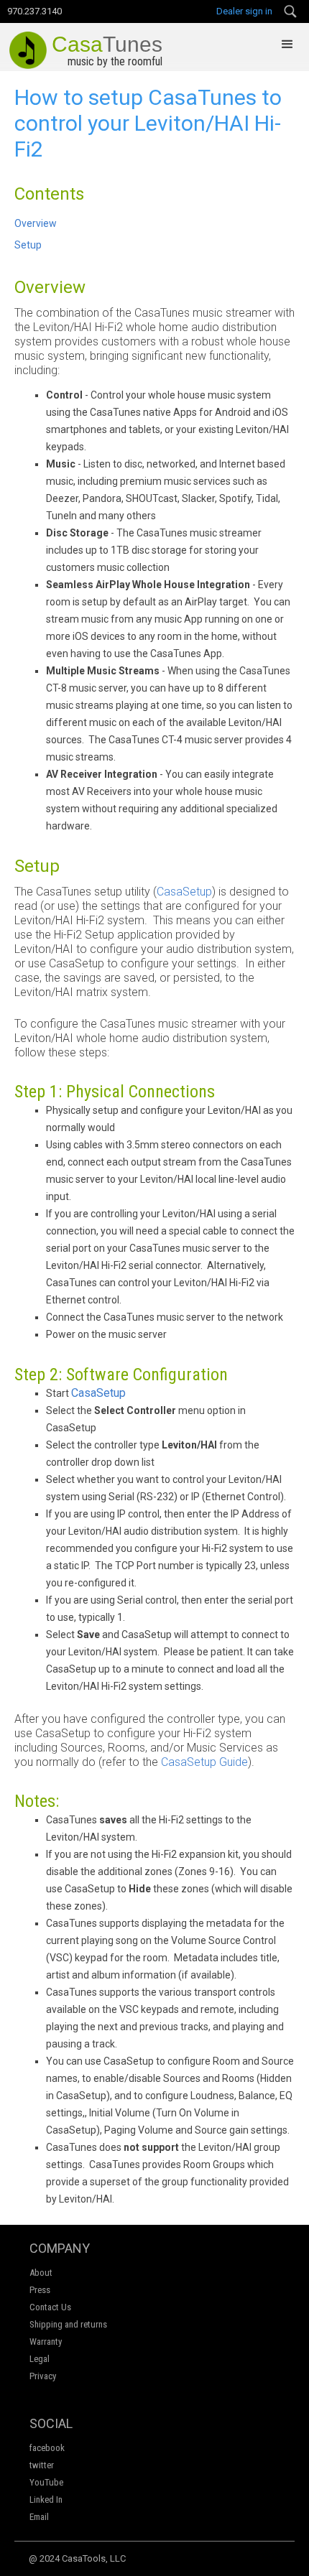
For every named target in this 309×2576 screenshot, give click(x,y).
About (41, 2273)
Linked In (46, 2500)
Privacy (43, 2376)
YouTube (46, 2482)
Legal (40, 2359)
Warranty (46, 2342)
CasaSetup (184, 892)
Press (40, 2290)
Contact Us (50, 2307)
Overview (36, 223)
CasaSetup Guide (204, 1762)
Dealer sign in (244, 11)
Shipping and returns (68, 2324)
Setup (28, 245)
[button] (287, 45)
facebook (47, 2448)
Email (39, 2517)
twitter (42, 2465)
